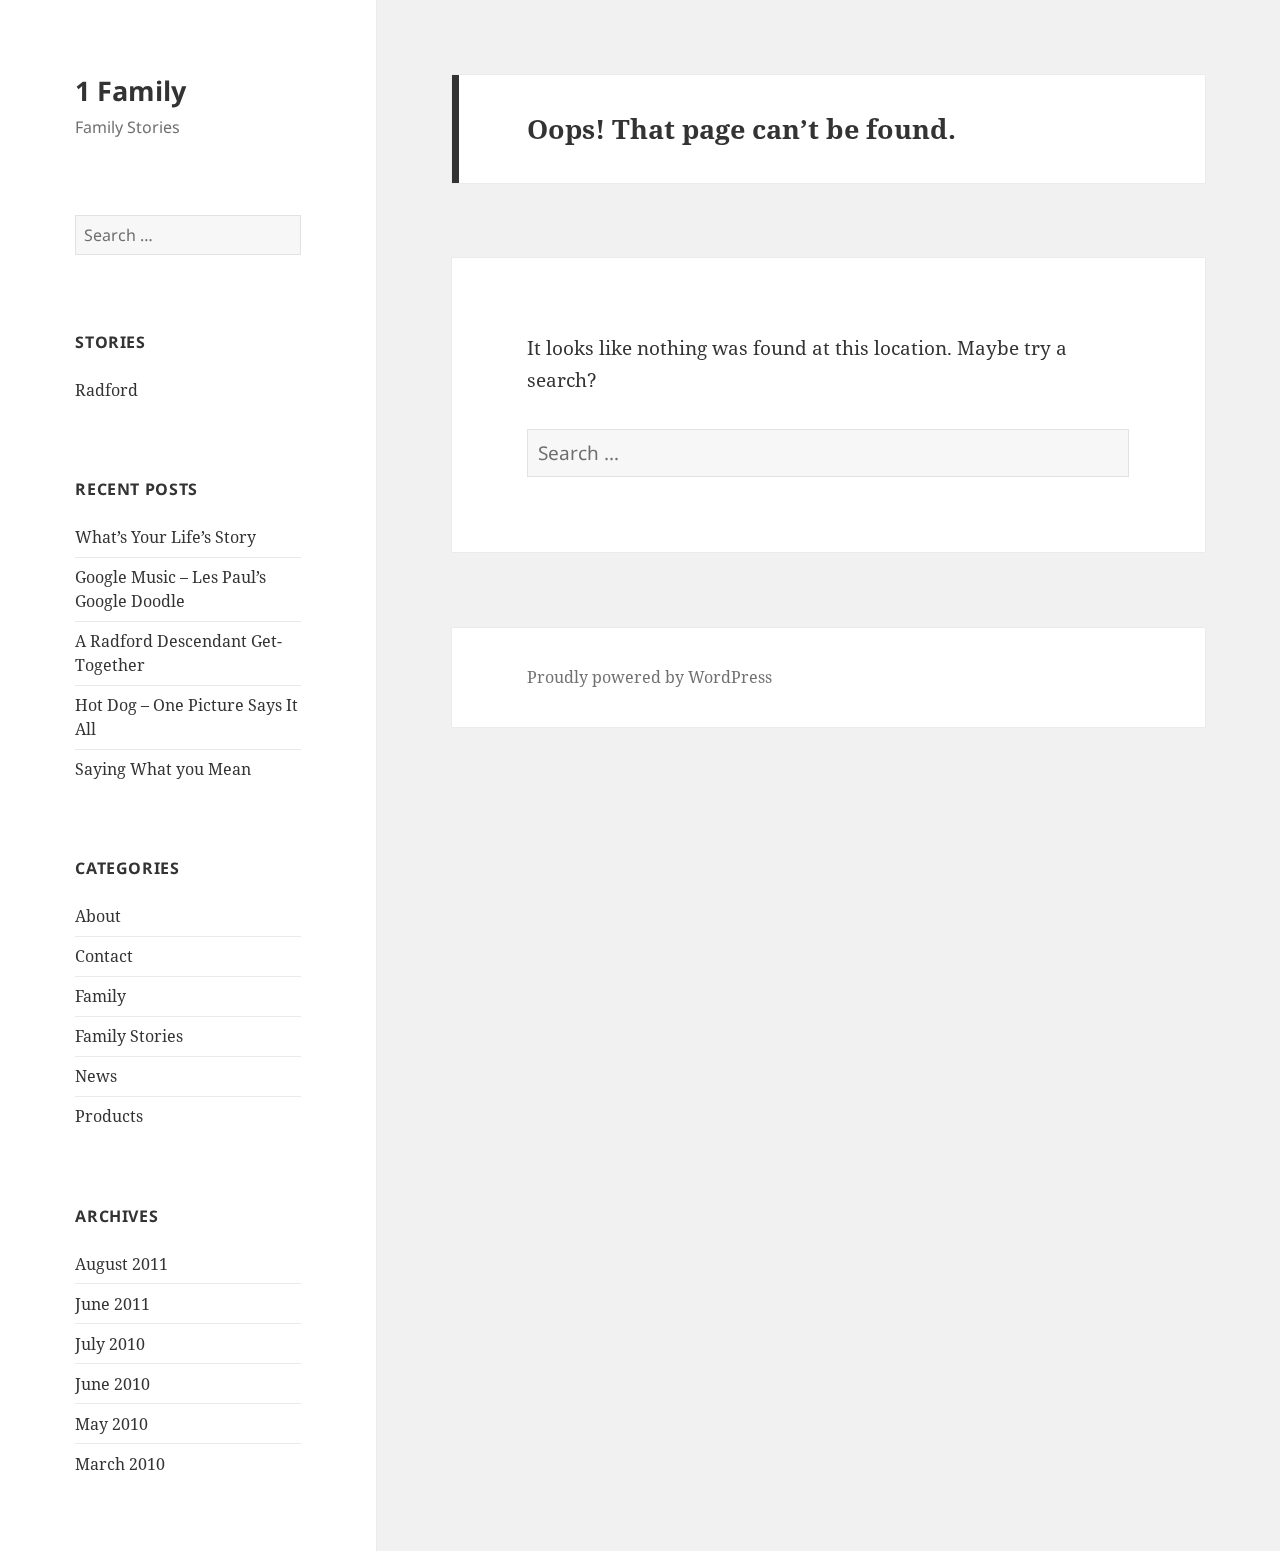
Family (100, 996)
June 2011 (112, 1304)
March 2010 (120, 1464)
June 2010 (112, 1384)
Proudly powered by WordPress (649, 677)
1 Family (130, 90)
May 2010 (111, 1424)
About (98, 916)
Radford (106, 390)
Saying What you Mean (163, 769)
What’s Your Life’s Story (165, 537)
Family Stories (129, 1036)
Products (109, 1116)
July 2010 (110, 1344)
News (96, 1076)
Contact (104, 956)
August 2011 (121, 1264)
